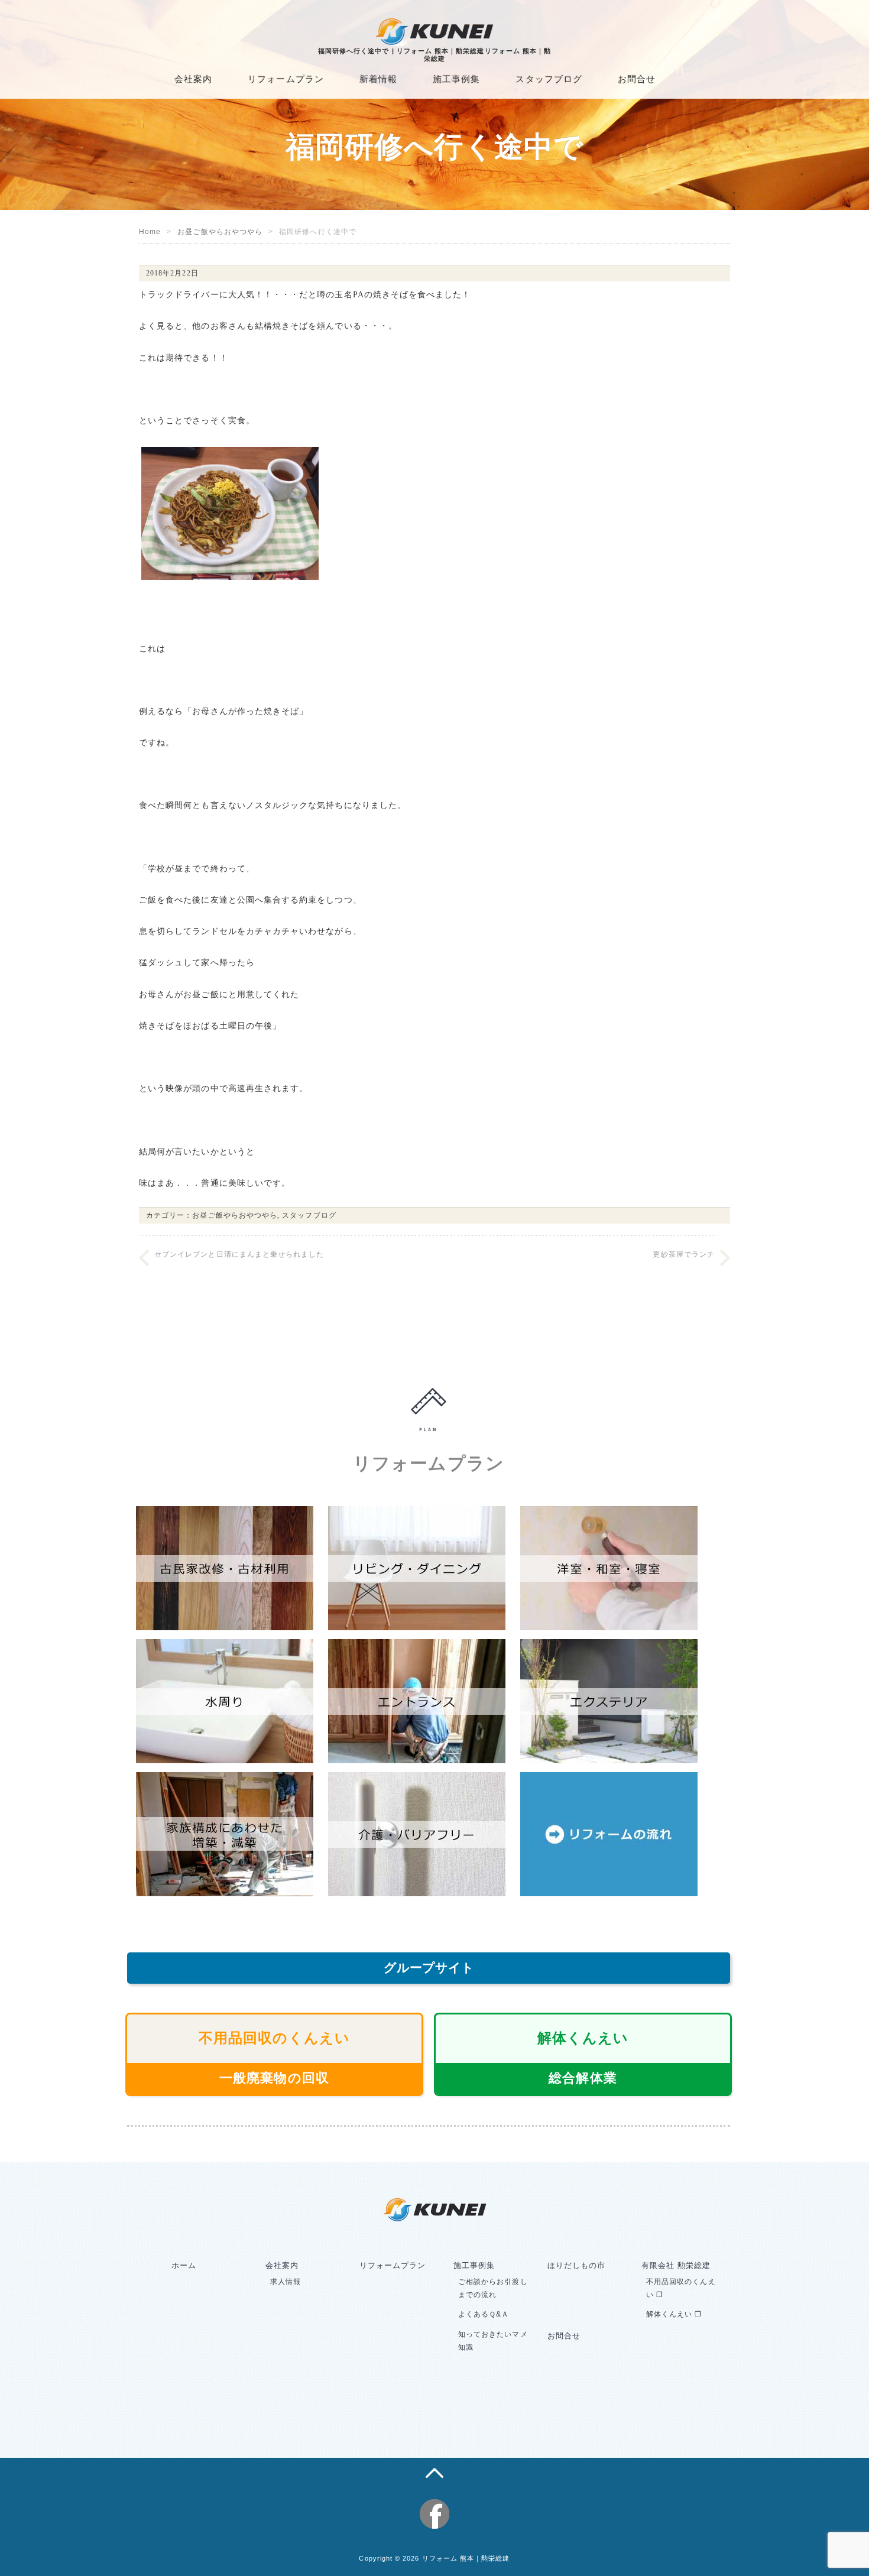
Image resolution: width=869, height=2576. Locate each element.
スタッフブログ (549, 79)
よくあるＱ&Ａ (484, 2314)
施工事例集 (456, 79)
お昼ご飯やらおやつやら (220, 232)
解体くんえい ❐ (674, 2314)
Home (150, 232)
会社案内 (193, 79)
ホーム (184, 2265)
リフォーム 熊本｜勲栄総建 (466, 2558)
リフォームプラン (286, 79)
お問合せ (637, 79)
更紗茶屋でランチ (684, 1254)
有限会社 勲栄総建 (676, 2265)
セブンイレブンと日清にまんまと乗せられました (239, 1254)
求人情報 (286, 2282)
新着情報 (378, 79)
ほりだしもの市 (576, 2265)
